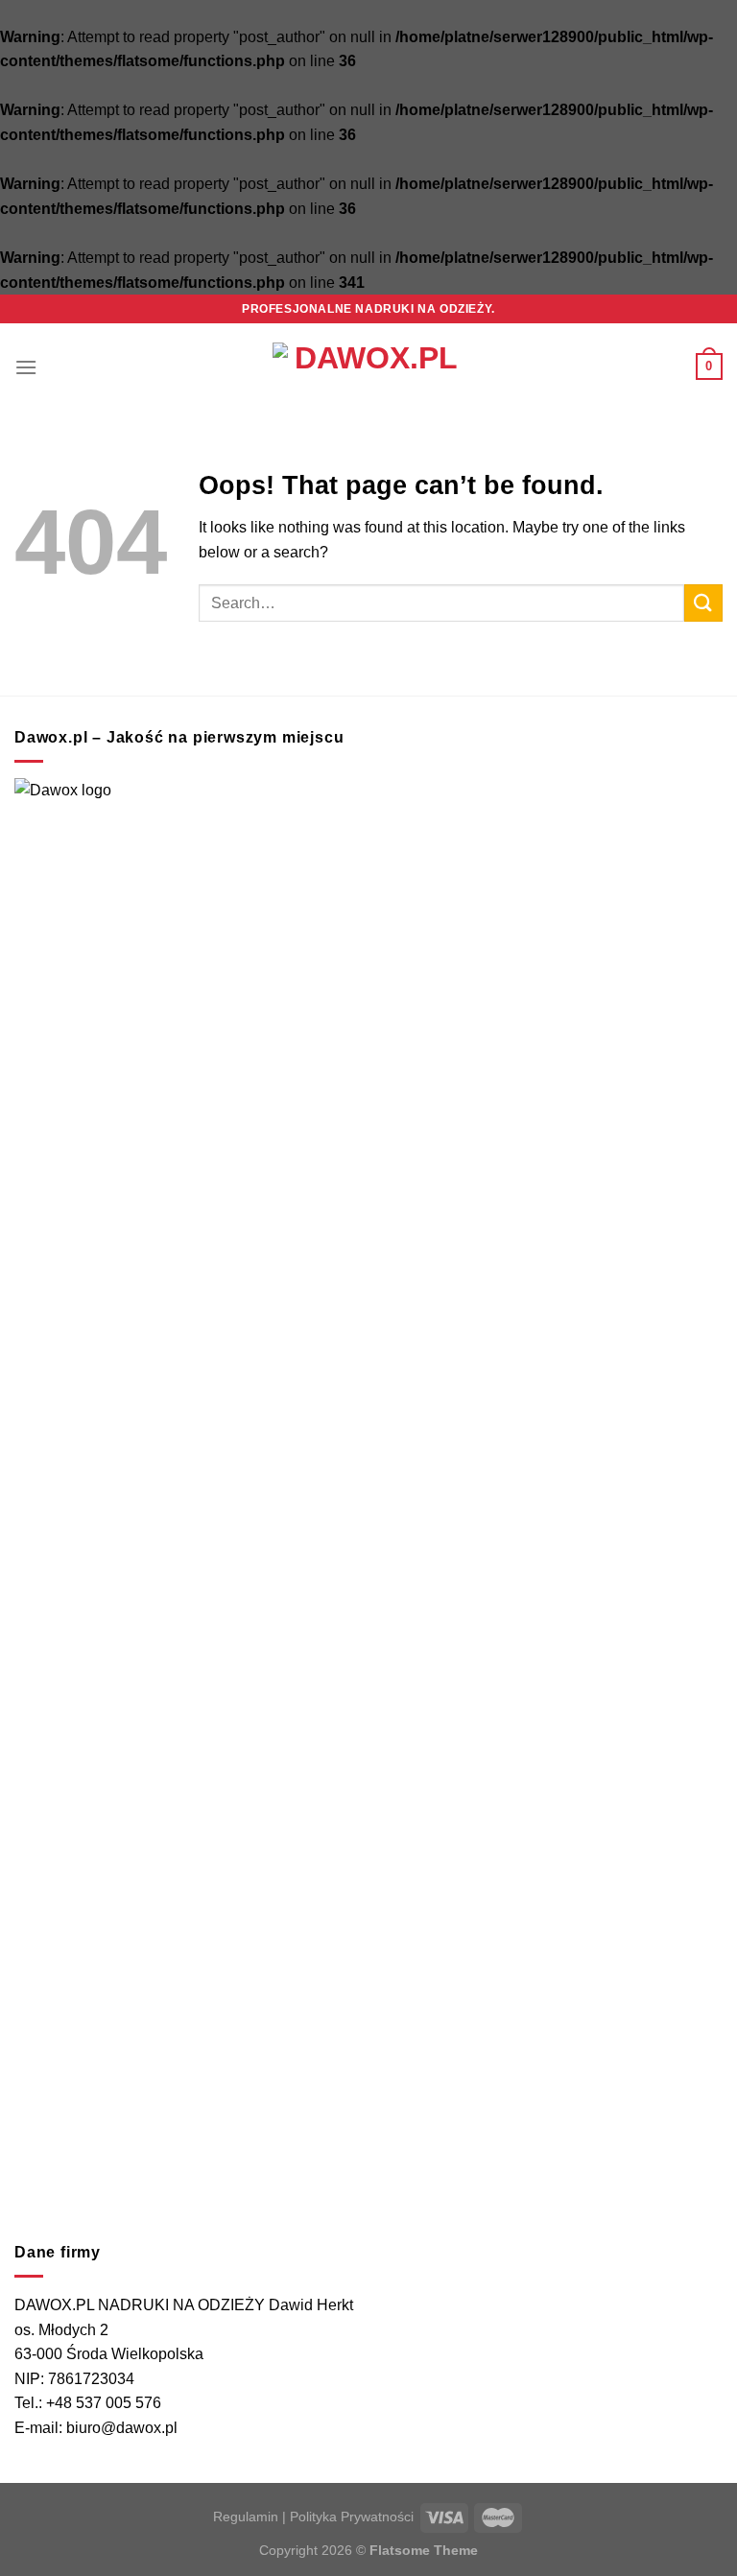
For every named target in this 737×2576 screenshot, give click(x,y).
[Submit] (703, 603)
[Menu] (26, 367)
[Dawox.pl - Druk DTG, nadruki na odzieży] (368, 366)
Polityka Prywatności (352, 2517)
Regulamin (246, 2517)
